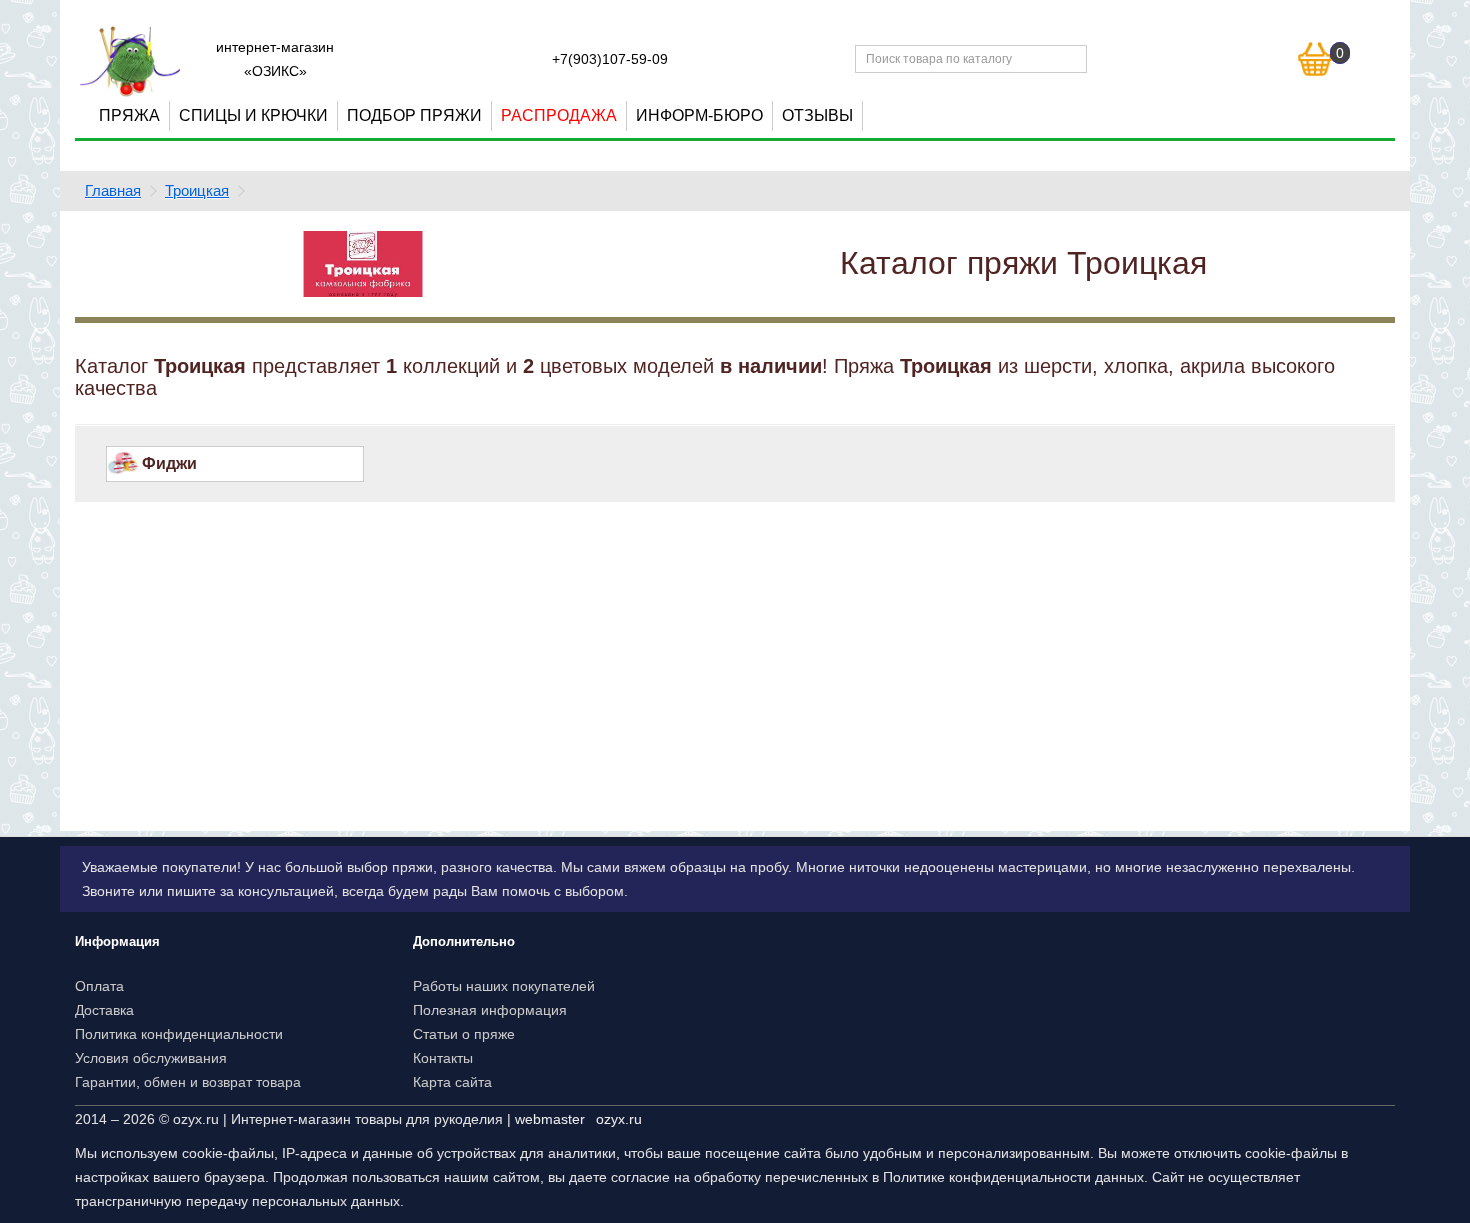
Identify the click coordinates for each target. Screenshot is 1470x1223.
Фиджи (169, 463)
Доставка (104, 1010)
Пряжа (129, 115)
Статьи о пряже (464, 1034)
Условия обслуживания (151, 1058)
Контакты (443, 1058)
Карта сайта (452, 1082)
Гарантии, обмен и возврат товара (188, 1082)
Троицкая (197, 190)
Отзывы (817, 115)
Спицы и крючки (253, 115)
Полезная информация (490, 1010)
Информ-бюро (699, 115)
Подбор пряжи (414, 115)
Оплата (99, 986)
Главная (113, 190)
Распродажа (559, 115)
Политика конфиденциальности (179, 1034)
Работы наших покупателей (504, 986)
